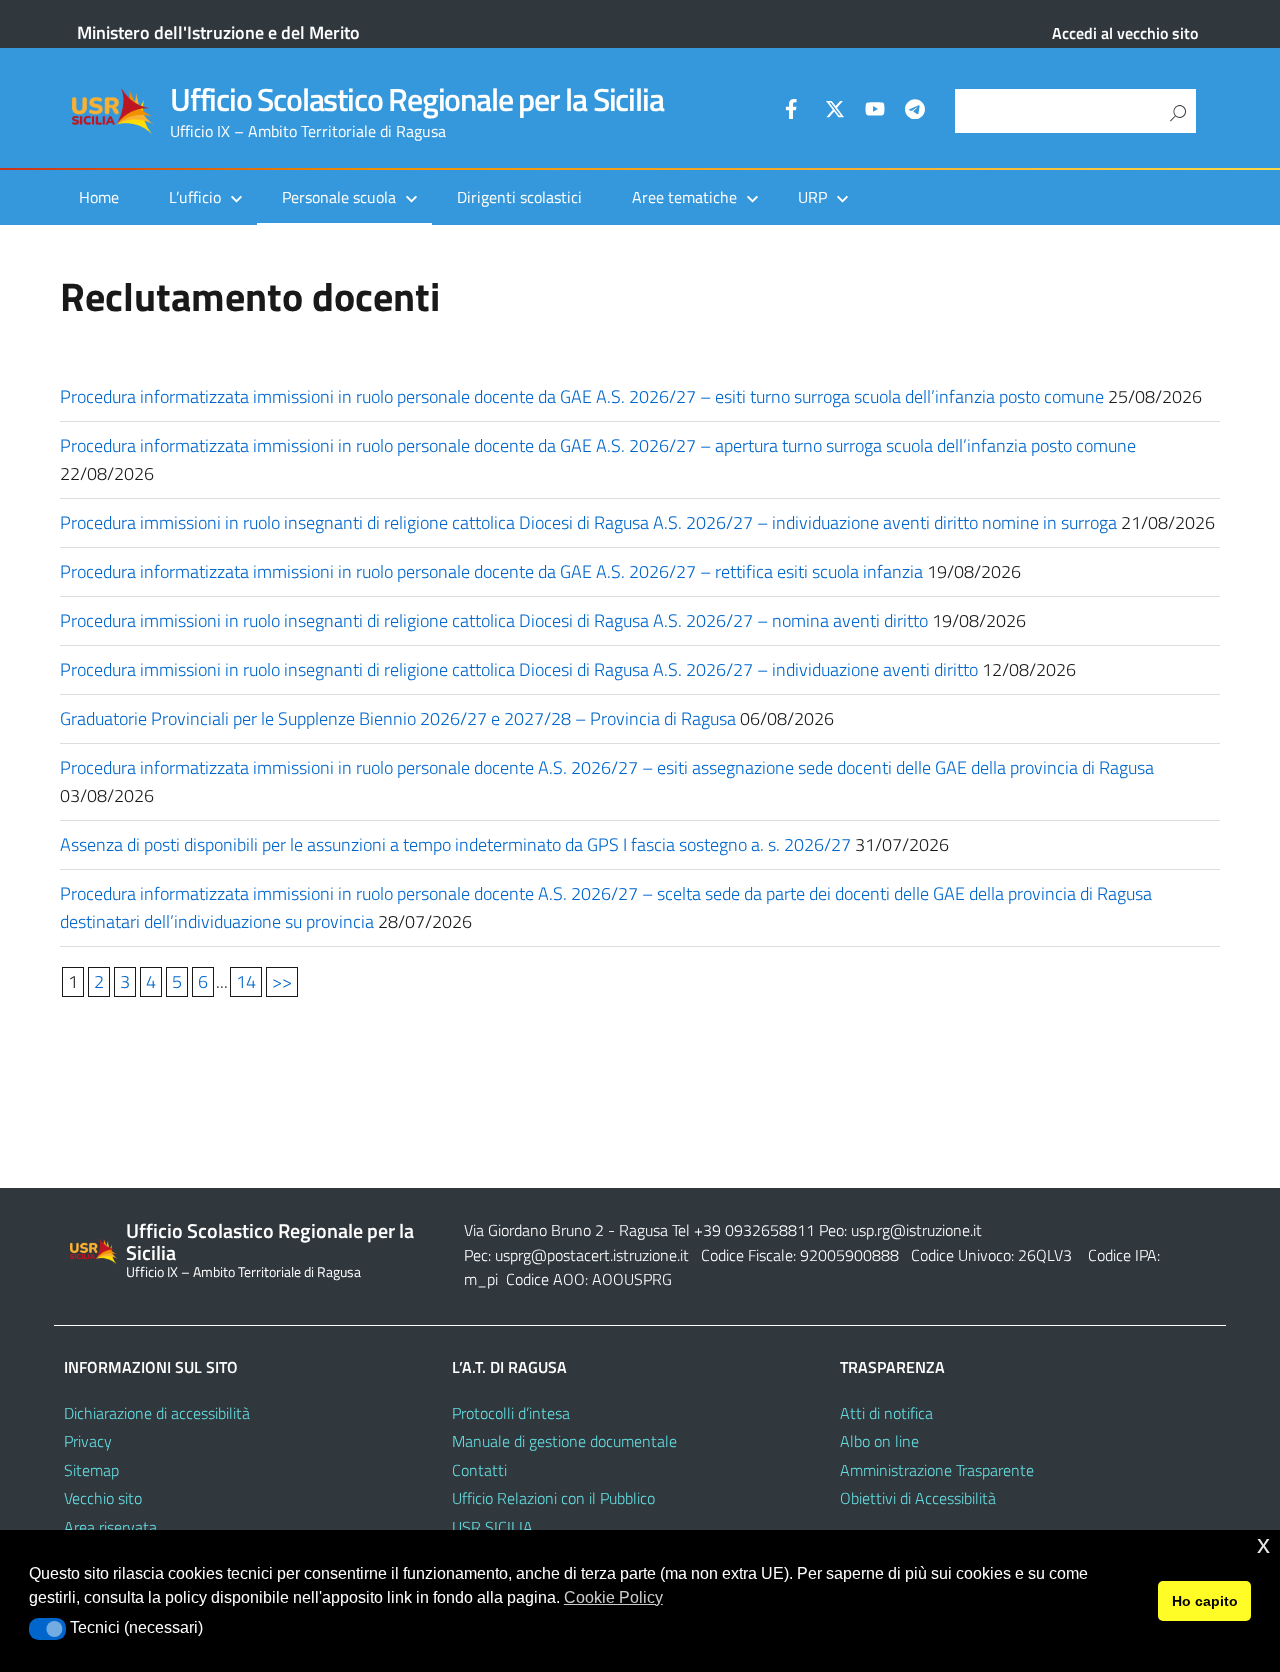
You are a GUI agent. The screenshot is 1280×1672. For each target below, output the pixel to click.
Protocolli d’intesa (511, 1413)
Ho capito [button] (1205, 1601)
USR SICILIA (492, 1527)
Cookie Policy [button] (613, 1597)
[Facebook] (795, 112)
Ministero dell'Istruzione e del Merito (218, 32)
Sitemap (91, 1470)
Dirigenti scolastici (519, 197)
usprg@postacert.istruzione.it (592, 1255)
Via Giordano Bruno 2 (534, 1230)
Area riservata (110, 1527)
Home (99, 197)
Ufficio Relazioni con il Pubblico (553, 1498)
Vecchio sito (103, 1498)
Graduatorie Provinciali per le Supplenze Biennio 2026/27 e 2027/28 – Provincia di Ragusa (398, 718)
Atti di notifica (886, 1413)
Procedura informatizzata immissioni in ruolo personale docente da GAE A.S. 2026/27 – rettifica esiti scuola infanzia (491, 571)
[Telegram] (915, 112)
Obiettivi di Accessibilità (918, 1498)
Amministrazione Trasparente (937, 1470)
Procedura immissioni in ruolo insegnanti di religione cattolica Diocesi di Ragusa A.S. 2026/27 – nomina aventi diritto (494, 620)
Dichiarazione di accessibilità (157, 1413)
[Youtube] (875, 112)
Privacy (88, 1441)
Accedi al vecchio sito (1125, 33)
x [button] (1263, 1544)
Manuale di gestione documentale (564, 1441)
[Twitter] (835, 112)
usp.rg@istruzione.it (916, 1230)
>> (282, 981)
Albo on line (879, 1441)
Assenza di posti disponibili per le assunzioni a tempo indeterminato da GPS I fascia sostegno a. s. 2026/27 (455, 844)
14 (246, 981)
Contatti (479, 1470)
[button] (47, 1629)
